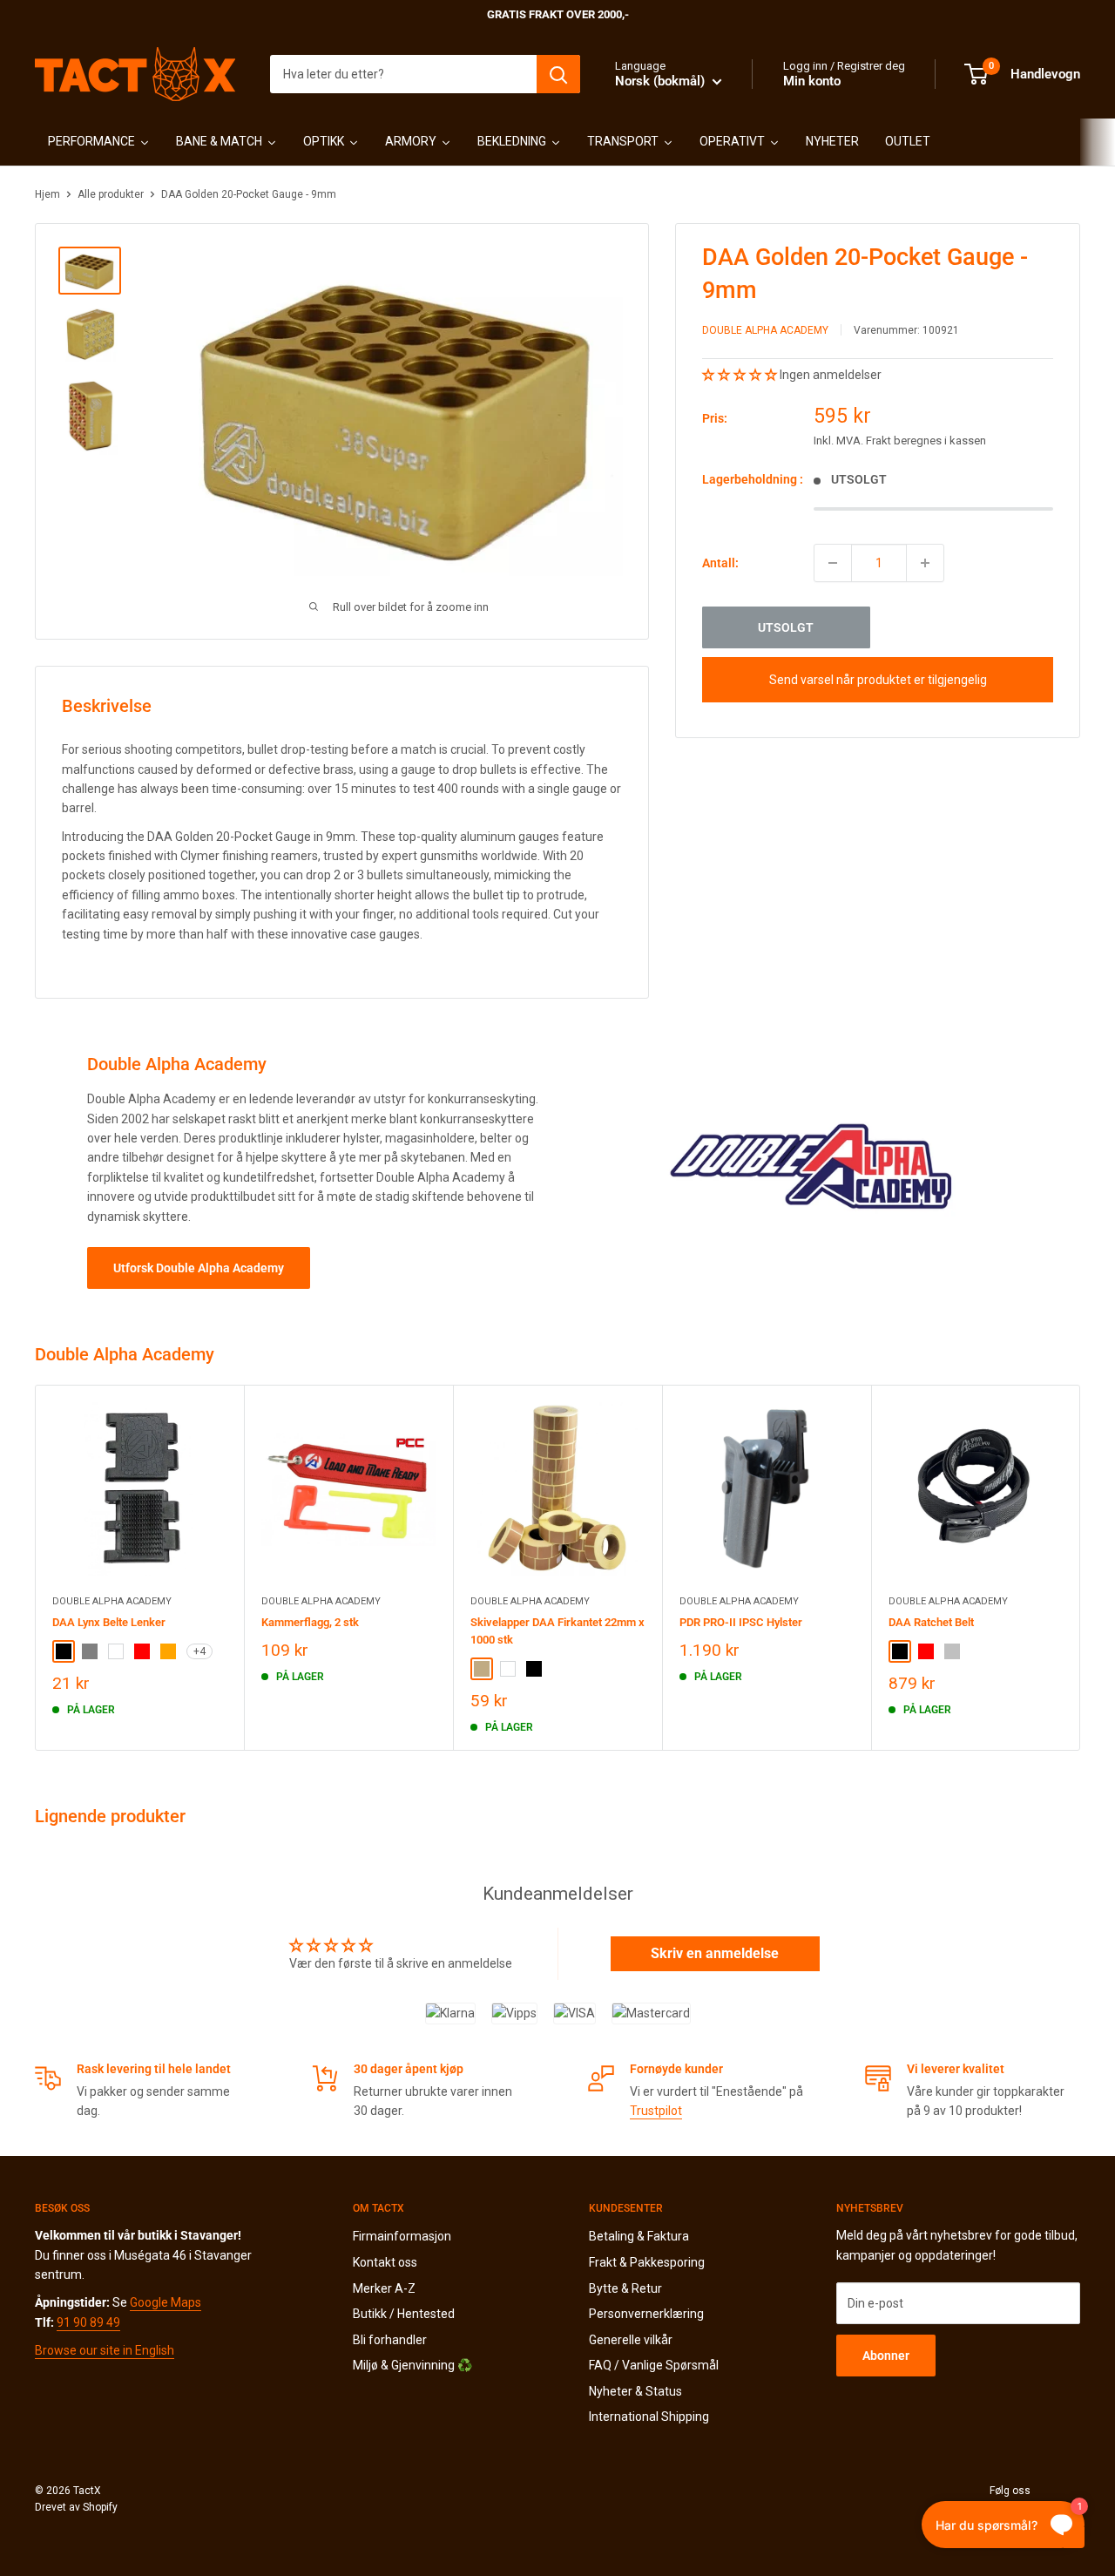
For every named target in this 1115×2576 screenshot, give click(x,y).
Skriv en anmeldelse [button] (715, 1953)
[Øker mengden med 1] (925, 563)
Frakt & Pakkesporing (647, 2262)
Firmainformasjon (402, 2236)
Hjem (47, 194)
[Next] (1081, 1567)
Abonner (886, 2356)
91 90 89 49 (88, 2322)
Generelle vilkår (631, 2340)
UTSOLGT (786, 627)
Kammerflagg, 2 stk (310, 1622)
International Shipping (649, 2417)
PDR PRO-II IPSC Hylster (741, 1622)
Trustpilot (656, 2111)
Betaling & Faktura (639, 2236)
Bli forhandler (390, 2340)
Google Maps (166, 2302)
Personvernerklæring (646, 2314)
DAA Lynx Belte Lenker (109, 1622)
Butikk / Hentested (404, 2314)
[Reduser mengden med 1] (833, 563)
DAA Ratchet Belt (931, 1622)
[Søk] (558, 74)
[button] (741, 375)
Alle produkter (111, 194)
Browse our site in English (105, 2350)
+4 (199, 1651)
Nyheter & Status (635, 2391)
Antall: (720, 563)
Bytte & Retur (625, 2288)
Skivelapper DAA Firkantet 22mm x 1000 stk (557, 1631)
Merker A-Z (384, 2288)
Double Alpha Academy (765, 330)
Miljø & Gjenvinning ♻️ (412, 2365)
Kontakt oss (385, 2262)
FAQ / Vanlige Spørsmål (654, 2365)
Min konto (812, 81)
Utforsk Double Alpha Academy (199, 1268)
